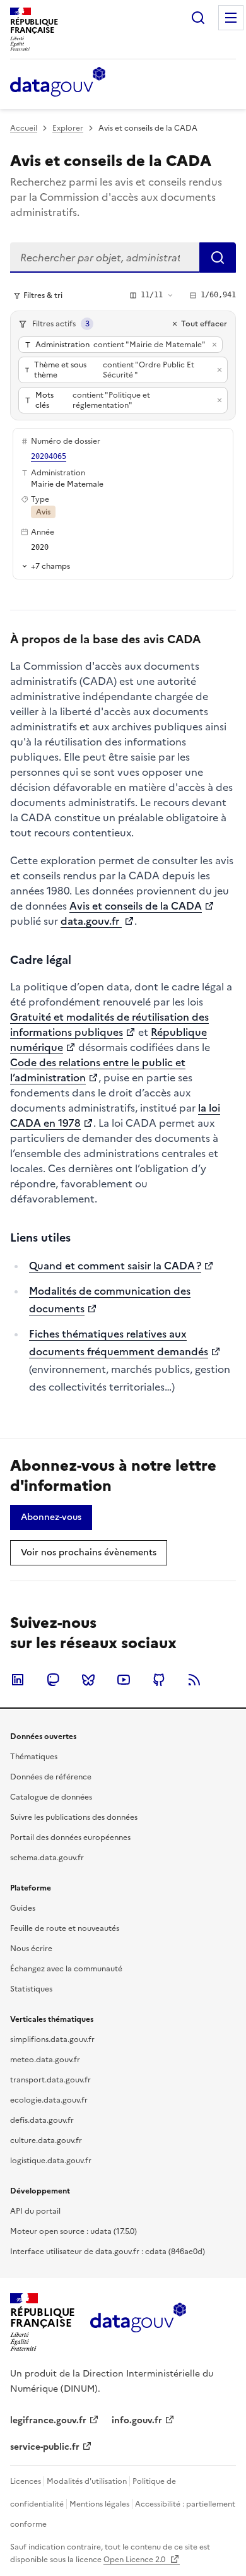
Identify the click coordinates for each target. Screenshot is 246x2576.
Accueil (24, 128)
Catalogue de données (51, 1797)
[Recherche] (198, 18)
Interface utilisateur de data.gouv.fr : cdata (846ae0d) (108, 2252)
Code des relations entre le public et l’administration (98, 1070)
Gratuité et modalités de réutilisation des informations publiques (109, 1024)
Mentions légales (99, 2504)
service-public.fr (45, 2447)
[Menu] (231, 18)
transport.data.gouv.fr (50, 2080)
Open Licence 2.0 (135, 2560)
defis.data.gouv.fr (42, 2120)
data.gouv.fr (91, 921)
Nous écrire (31, 1949)
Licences (26, 2481)
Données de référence (51, 1777)
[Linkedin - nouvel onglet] (18, 1680)
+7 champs (50, 566)
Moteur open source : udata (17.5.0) (73, 2231)
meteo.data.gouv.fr (45, 2060)
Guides (23, 1908)
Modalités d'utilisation (87, 2481)
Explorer (68, 128)
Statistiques (31, 1989)
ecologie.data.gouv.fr (49, 2100)
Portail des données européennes (70, 1837)
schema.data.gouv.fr (47, 1858)
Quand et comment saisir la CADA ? (115, 1266)
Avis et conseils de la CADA (136, 906)
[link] (51, 1517)
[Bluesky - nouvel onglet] (88, 1680)
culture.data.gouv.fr (46, 2140)
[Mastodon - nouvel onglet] (53, 1680)
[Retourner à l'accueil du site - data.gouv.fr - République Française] (138, 2322)
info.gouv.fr (137, 2420)
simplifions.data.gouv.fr (52, 2039)
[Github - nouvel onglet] (159, 1680)
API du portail (35, 2211)
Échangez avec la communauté (66, 1969)
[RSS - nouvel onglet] (194, 1680)
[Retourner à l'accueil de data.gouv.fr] (58, 83)
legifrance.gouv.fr (48, 2420)
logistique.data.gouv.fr (51, 2161)
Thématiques (34, 1757)
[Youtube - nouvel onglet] (124, 1680)
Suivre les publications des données (74, 1817)
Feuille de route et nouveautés (65, 1928)
